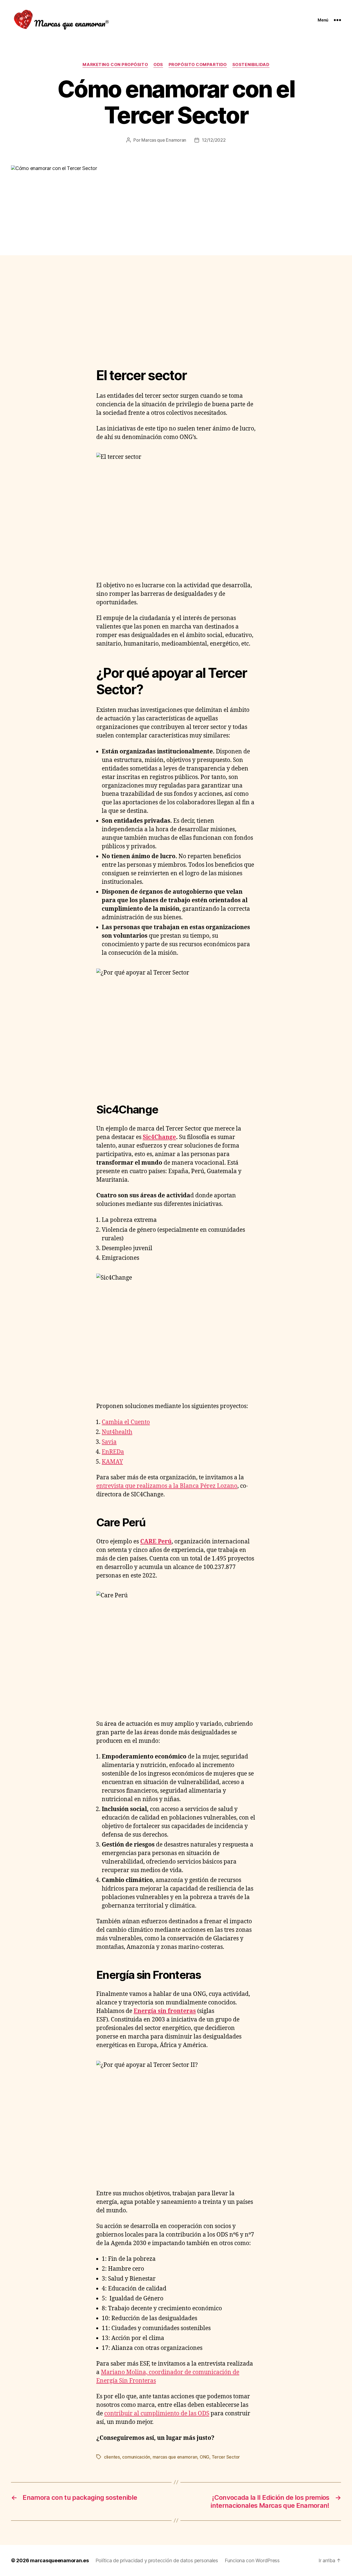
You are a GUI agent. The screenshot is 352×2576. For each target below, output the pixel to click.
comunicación (136, 2457)
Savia (109, 1442)
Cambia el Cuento (126, 1422)
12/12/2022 (214, 140)
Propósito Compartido (198, 65)
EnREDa (113, 1452)
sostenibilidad (251, 65)
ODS (158, 65)
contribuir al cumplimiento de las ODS (157, 2414)
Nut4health (117, 1432)
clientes (112, 2457)
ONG (204, 2457)
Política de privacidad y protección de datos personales (157, 2560)
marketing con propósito (115, 65)
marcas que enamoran (175, 2457)
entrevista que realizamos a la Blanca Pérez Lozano (167, 1486)
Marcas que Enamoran (164, 140)
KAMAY (112, 1462)
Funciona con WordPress (252, 2560)
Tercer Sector (226, 2457)
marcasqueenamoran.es (59, 2560)
